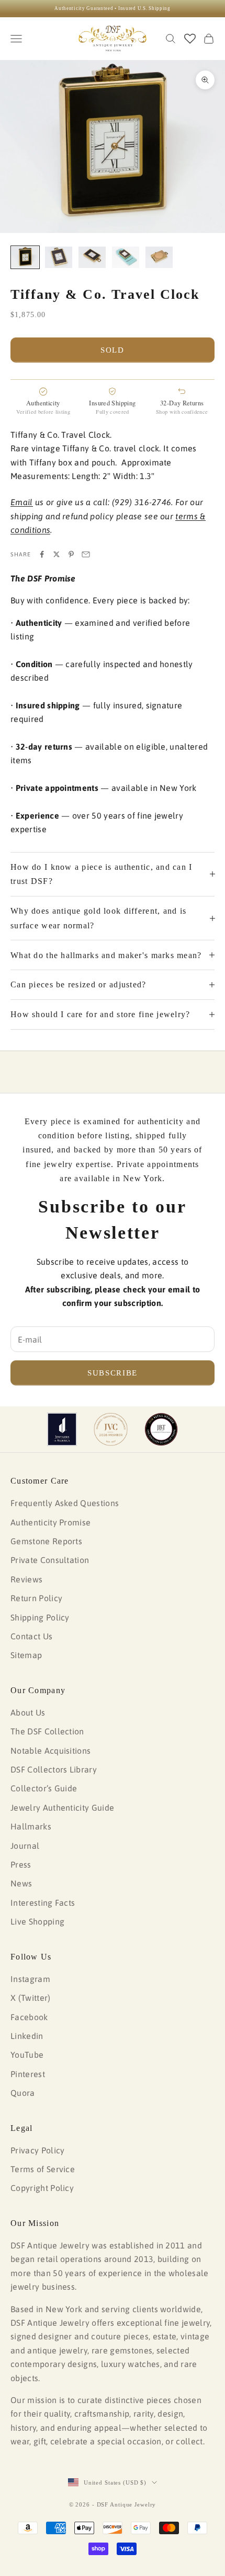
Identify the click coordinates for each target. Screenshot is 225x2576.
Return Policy (36, 1598)
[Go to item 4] (126, 257)
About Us (28, 1712)
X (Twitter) (31, 1998)
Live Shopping (37, 1921)
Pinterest (28, 2074)
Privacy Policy (37, 2150)
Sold (113, 350)
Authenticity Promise (50, 1522)
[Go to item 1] (25, 257)
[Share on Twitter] (57, 554)
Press (21, 1864)
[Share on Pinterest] (71, 554)
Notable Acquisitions (50, 1751)
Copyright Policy (42, 2188)
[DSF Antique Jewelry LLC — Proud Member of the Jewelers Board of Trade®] (161, 1429)
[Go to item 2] (59, 257)
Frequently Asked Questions (65, 1503)
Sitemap (26, 1655)
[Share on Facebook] (42, 554)
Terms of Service (43, 2169)
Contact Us (31, 1636)
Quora (23, 2093)
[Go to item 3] (92, 257)
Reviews (26, 1579)
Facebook (29, 2017)
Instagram (30, 1979)
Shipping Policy (40, 1617)
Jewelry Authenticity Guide (62, 1808)
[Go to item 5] (159, 257)
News (21, 1883)
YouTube (27, 2055)
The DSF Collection (47, 1731)
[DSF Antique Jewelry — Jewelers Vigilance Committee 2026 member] (111, 1429)
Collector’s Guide (44, 1788)
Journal (25, 1846)
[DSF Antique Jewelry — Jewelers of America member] (62, 1429)
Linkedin (27, 2036)
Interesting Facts (43, 1903)
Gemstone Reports (46, 1541)
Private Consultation (50, 1560)
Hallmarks (31, 1826)
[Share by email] (86, 554)
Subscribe (113, 1373)
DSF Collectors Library (54, 1769)
